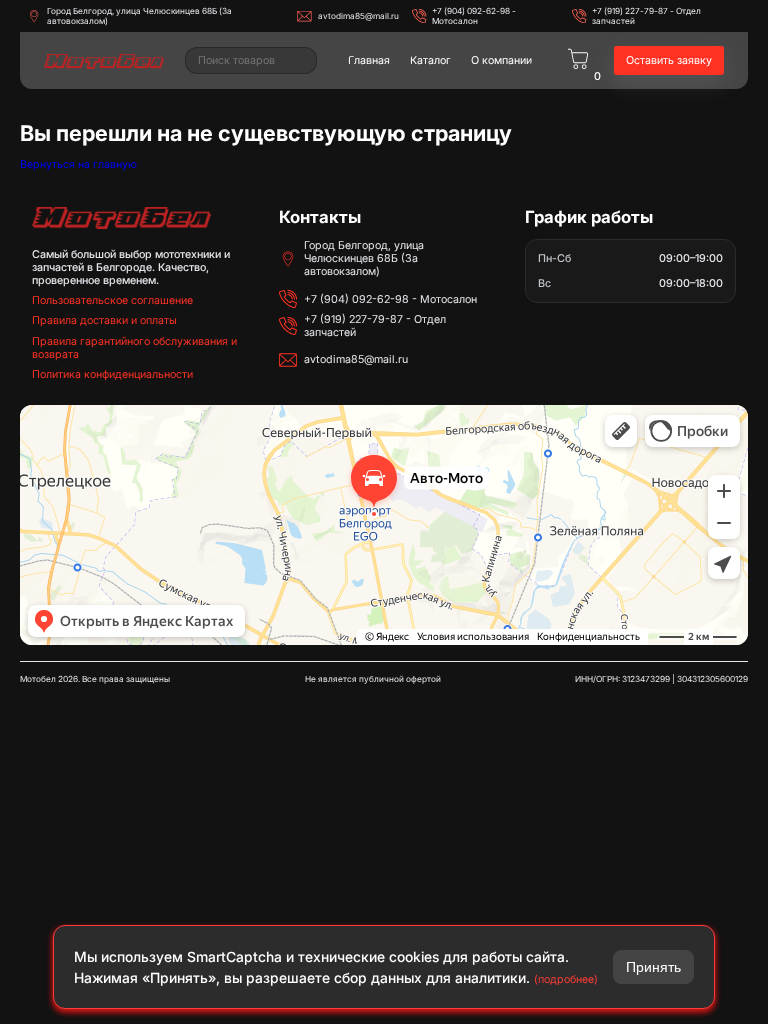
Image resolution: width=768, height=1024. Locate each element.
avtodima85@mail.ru (358, 16)
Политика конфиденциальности (112, 374)
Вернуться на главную (78, 164)
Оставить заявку (669, 60)
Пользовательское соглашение (112, 300)
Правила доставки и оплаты (104, 320)
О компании (501, 60)
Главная (369, 60)
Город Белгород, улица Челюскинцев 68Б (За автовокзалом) (139, 16)
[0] (578, 60)
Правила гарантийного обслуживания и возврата (134, 348)
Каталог (430, 60)
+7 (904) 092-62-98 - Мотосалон (474, 16)
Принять (653, 967)
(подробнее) (566, 979)
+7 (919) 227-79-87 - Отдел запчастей (646, 16)
